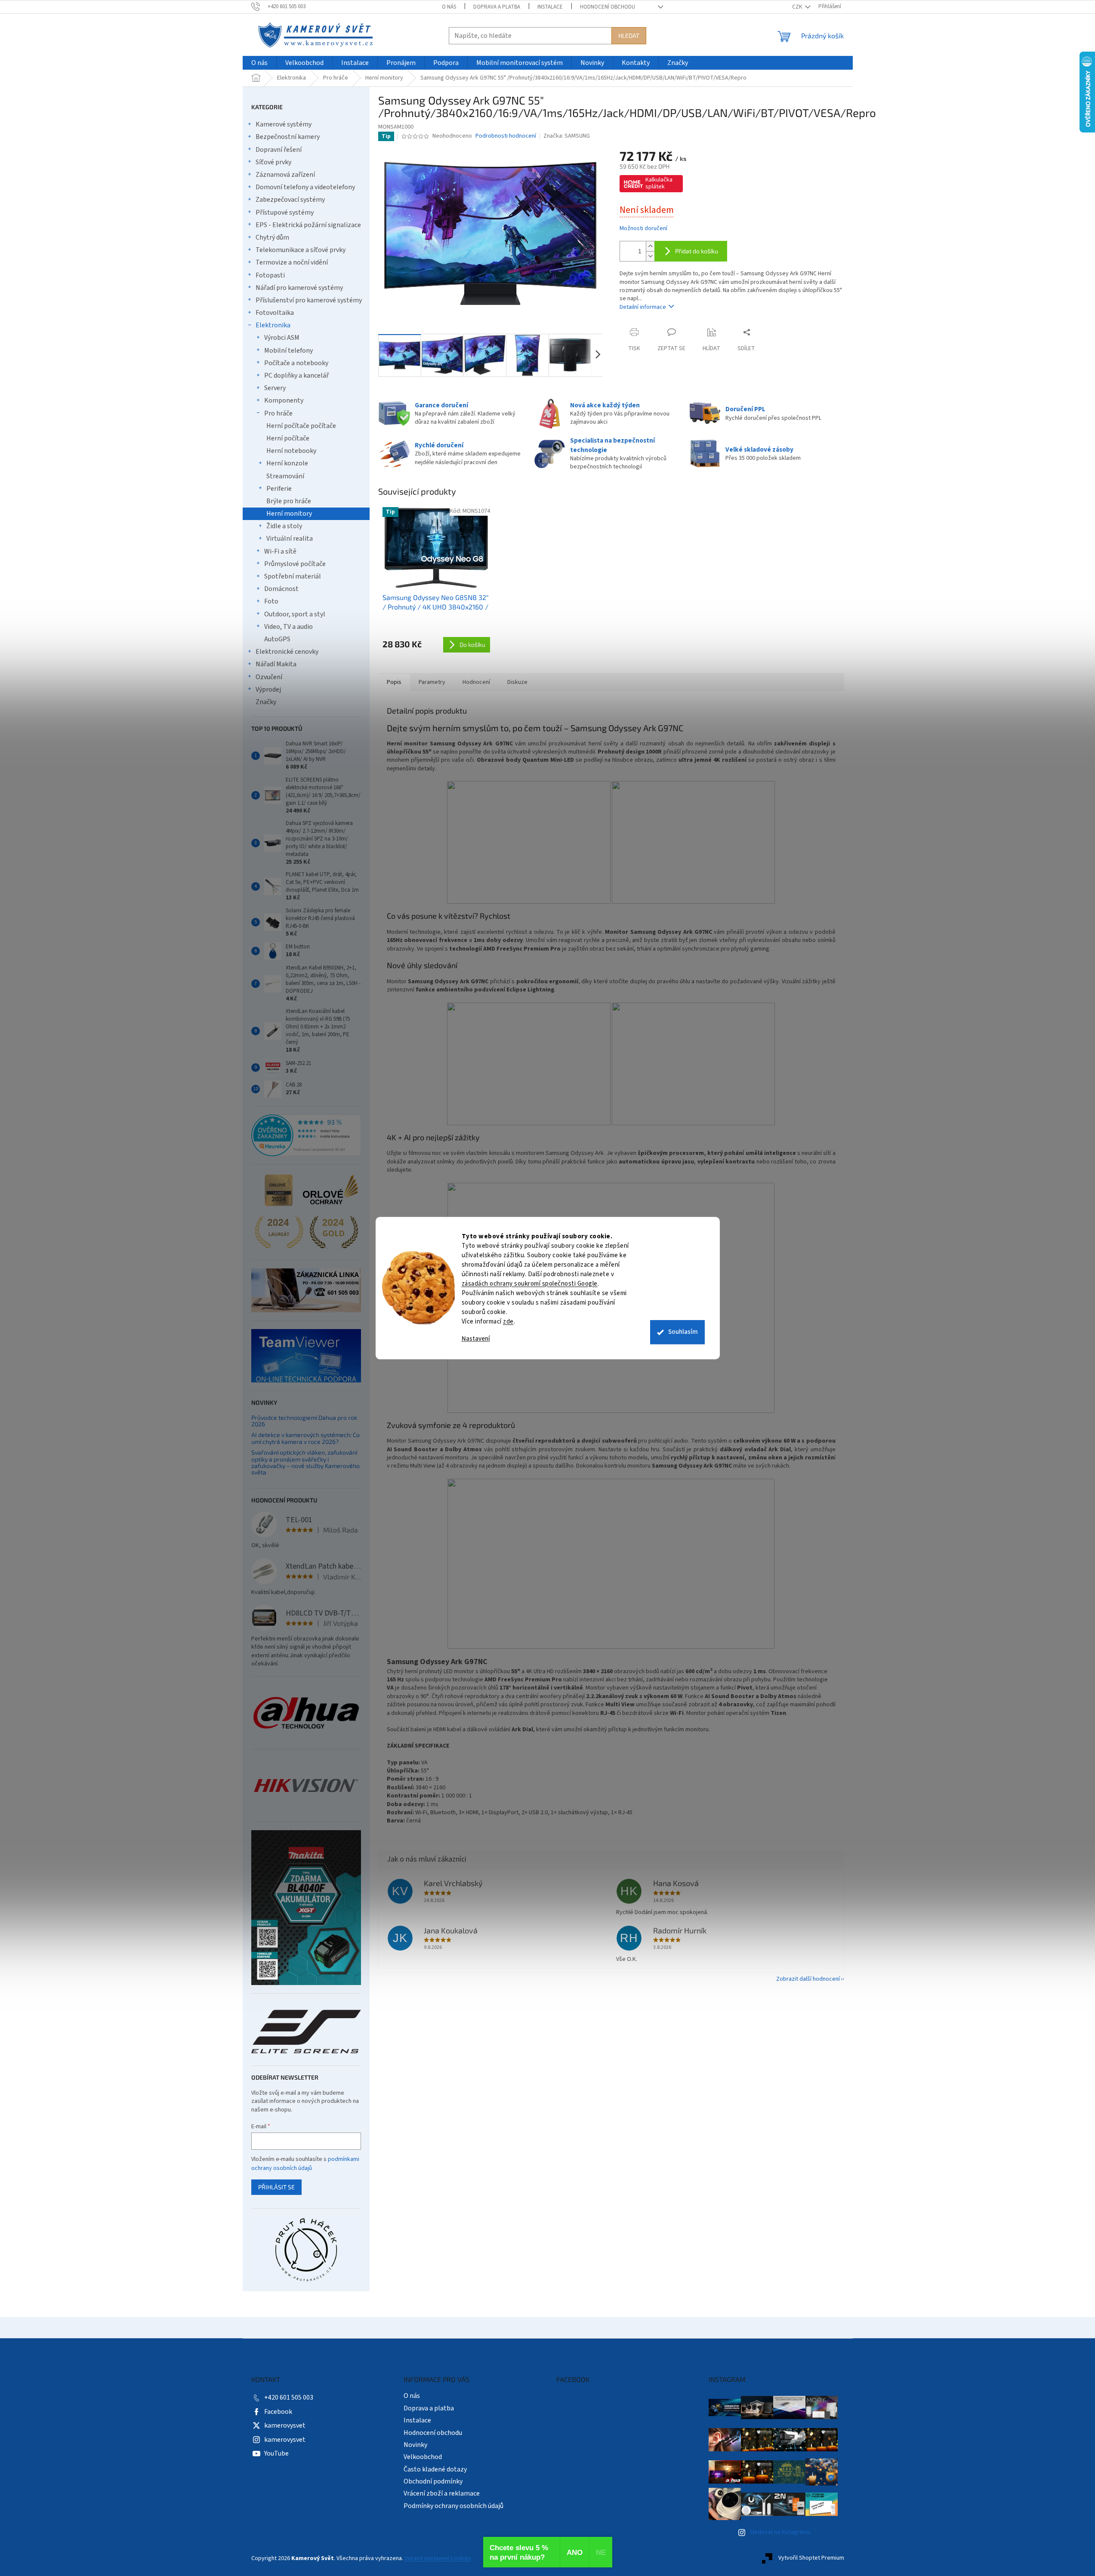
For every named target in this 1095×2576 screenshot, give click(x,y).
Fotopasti (270, 275)
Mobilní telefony (288, 351)
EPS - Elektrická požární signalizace (308, 225)
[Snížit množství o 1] (650, 256)
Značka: (567, 136)
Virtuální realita (290, 539)
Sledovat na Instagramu (780, 2532)
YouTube (276, 2453)
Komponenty (284, 400)
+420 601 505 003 (289, 2397)
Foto (271, 601)
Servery (275, 388)
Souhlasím (683, 1332)
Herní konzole (287, 463)
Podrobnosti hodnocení (506, 136)
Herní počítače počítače (301, 426)
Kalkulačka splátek (659, 183)
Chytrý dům (272, 237)
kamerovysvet (285, 2425)
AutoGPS (277, 639)
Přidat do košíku (697, 251)
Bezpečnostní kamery (288, 137)
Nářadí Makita (276, 664)
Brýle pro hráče (289, 501)
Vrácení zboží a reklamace (442, 2493)
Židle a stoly (284, 526)
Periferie (279, 489)
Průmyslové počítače (295, 564)
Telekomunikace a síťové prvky (301, 250)
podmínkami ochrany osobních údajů (305, 2164)
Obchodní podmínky (433, 2481)
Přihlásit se (276, 2187)
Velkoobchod (423, 2457)
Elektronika (273, 325)
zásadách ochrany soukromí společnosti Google (530, 1284)
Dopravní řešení (279, 150)
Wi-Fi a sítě (280, 551)
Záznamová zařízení (285, 175)
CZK (798, 7)
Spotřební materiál (293, 576)
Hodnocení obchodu (608, 7)
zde (508, 1322)
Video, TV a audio (288, 627)
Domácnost (281, 589)
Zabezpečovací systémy (290, 200)
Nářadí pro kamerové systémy (299, 288)
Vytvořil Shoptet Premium (811, 2558)
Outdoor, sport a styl (295, 614)
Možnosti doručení (643, 229)
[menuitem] (259, 63)
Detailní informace (643, 307)
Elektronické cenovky (287, 652)
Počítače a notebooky (296, 363)
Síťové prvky (273, 162)
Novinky (415, 2445)
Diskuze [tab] (517, 682)
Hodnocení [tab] (476, 682)
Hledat (629, 35)
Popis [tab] (394, 682)
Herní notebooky (291, 451)
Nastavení (476, 1339)
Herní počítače (288, 438)
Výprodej (268, 689)
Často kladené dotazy (435, 2469)
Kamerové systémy (284, 124)
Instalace (550, 7)
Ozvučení (269, 677)
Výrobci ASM (282, 338)
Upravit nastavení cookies (438, 2558)
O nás (449, 7)
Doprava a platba (497, 7)
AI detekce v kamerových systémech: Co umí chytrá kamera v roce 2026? (305, 1438)
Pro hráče (278, 413)
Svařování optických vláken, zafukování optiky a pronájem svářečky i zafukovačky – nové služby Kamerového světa (305, 1462)
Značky (266, 702)
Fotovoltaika (275, 313)
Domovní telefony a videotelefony (305, 187)
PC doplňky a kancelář (296, 375)
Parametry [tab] (432, 682)
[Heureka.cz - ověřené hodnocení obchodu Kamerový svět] (306, 1136)
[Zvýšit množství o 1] (650, 246)
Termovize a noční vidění (292, 262)
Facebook (278, 2412)
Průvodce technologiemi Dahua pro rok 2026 (304, 1421)
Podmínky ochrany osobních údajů (453, 2506)
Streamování (285, 476)
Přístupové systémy (285, 212)
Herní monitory (289, 514)
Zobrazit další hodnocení (808, 1979)
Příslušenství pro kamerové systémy (309, 300)
